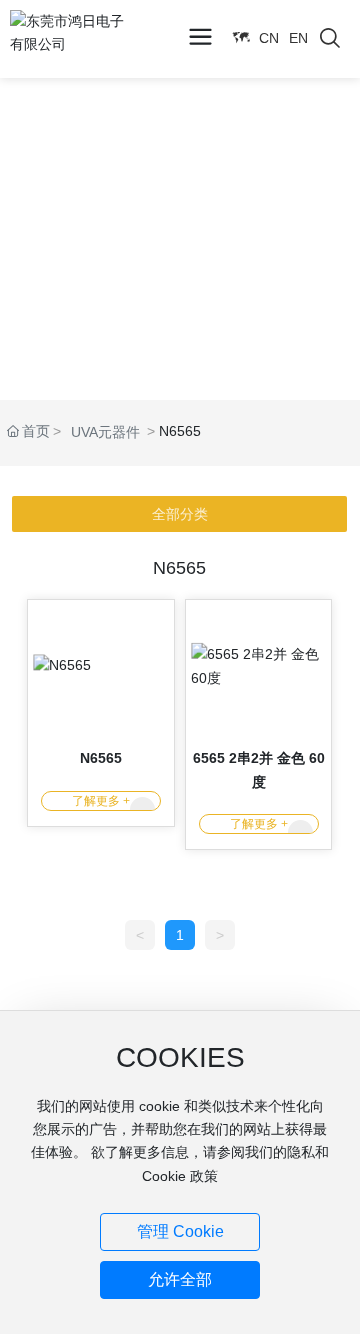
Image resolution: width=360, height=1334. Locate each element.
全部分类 (180, 514)
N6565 (101, 758)
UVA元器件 (105, 432)
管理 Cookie (180, 1231)
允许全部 (180, 1279)
